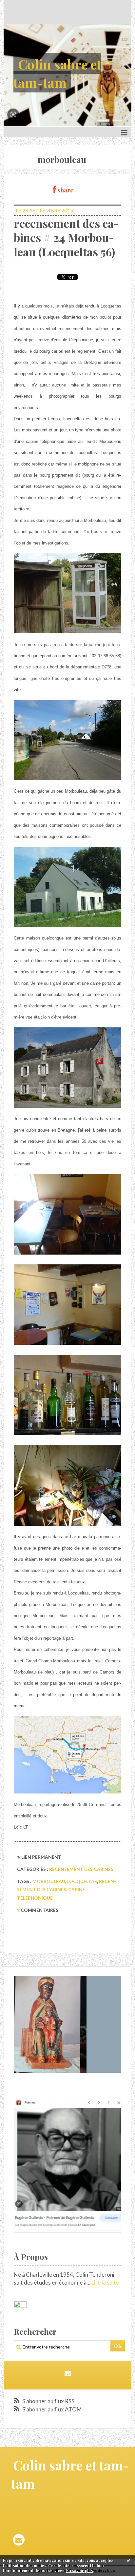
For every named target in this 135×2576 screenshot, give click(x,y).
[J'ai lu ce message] (128, 2560)
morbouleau (49, 1881)
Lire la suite (105, 2282)
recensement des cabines (81, 1869)
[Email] (68, 2373)
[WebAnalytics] (20, 2305)
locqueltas (82, 1881)
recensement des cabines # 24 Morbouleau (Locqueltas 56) (66, 238)
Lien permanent (41, 1857)
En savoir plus (79, 2570)
